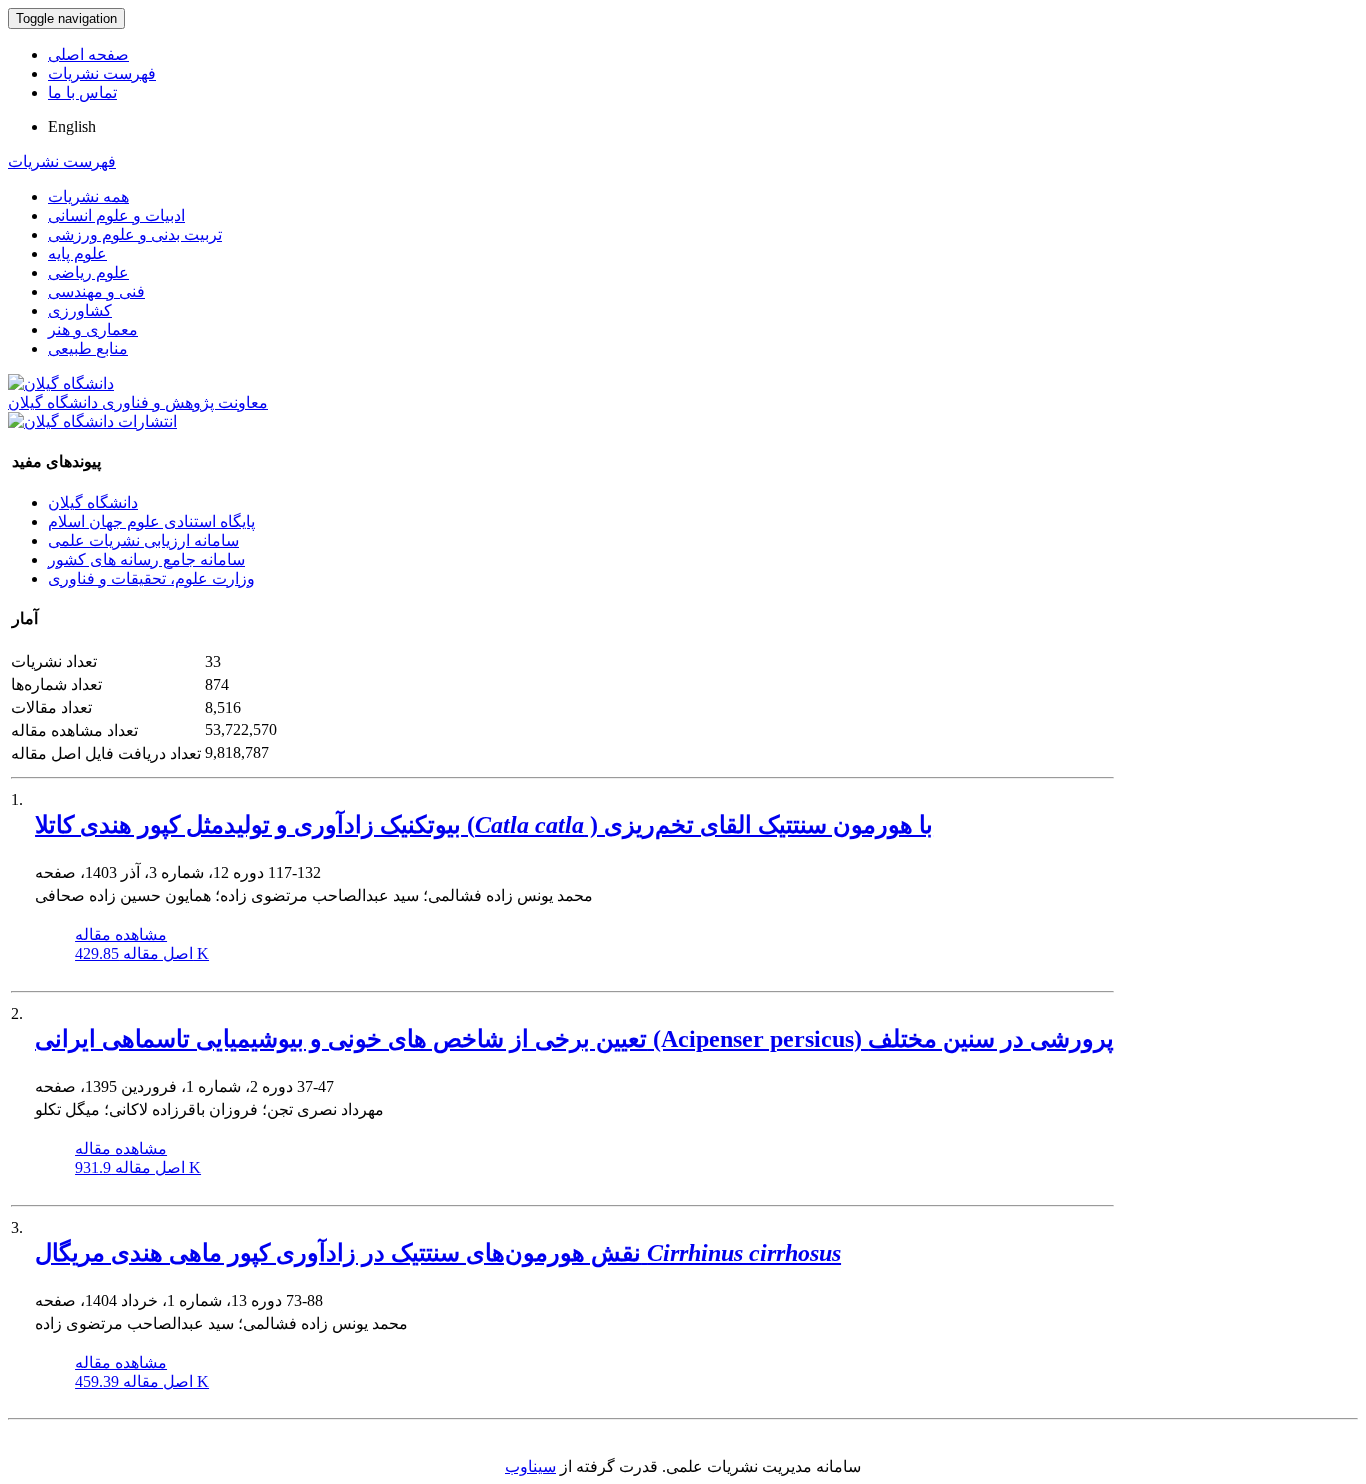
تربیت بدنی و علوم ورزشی (135, 234)
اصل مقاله (142, 953)
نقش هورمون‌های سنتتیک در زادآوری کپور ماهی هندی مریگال (438, 1253)
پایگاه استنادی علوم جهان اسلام (151, 521)
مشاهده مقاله (121, 934)
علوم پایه (77, 253)
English (72, 126)
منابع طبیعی (88, 348)
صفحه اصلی (88, 54)
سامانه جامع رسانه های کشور (146, 559)
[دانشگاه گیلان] (61, 383)
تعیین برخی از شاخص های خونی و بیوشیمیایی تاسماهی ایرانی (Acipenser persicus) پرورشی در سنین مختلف (574, 1039)
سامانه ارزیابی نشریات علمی (143, 540)
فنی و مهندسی (96, 291)
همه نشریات (88, 196)
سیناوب (530, 1466)
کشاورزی (80, 310)
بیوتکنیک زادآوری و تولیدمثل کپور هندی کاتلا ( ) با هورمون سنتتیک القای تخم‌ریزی (484, 825)
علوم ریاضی (88, 272)
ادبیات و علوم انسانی (116, 215)
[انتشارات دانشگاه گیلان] (92, 421)
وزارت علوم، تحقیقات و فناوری (151, 578)
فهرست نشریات (102, 73)
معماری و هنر (93, 329)
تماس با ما (82, 92)
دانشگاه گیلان (93, 502)
